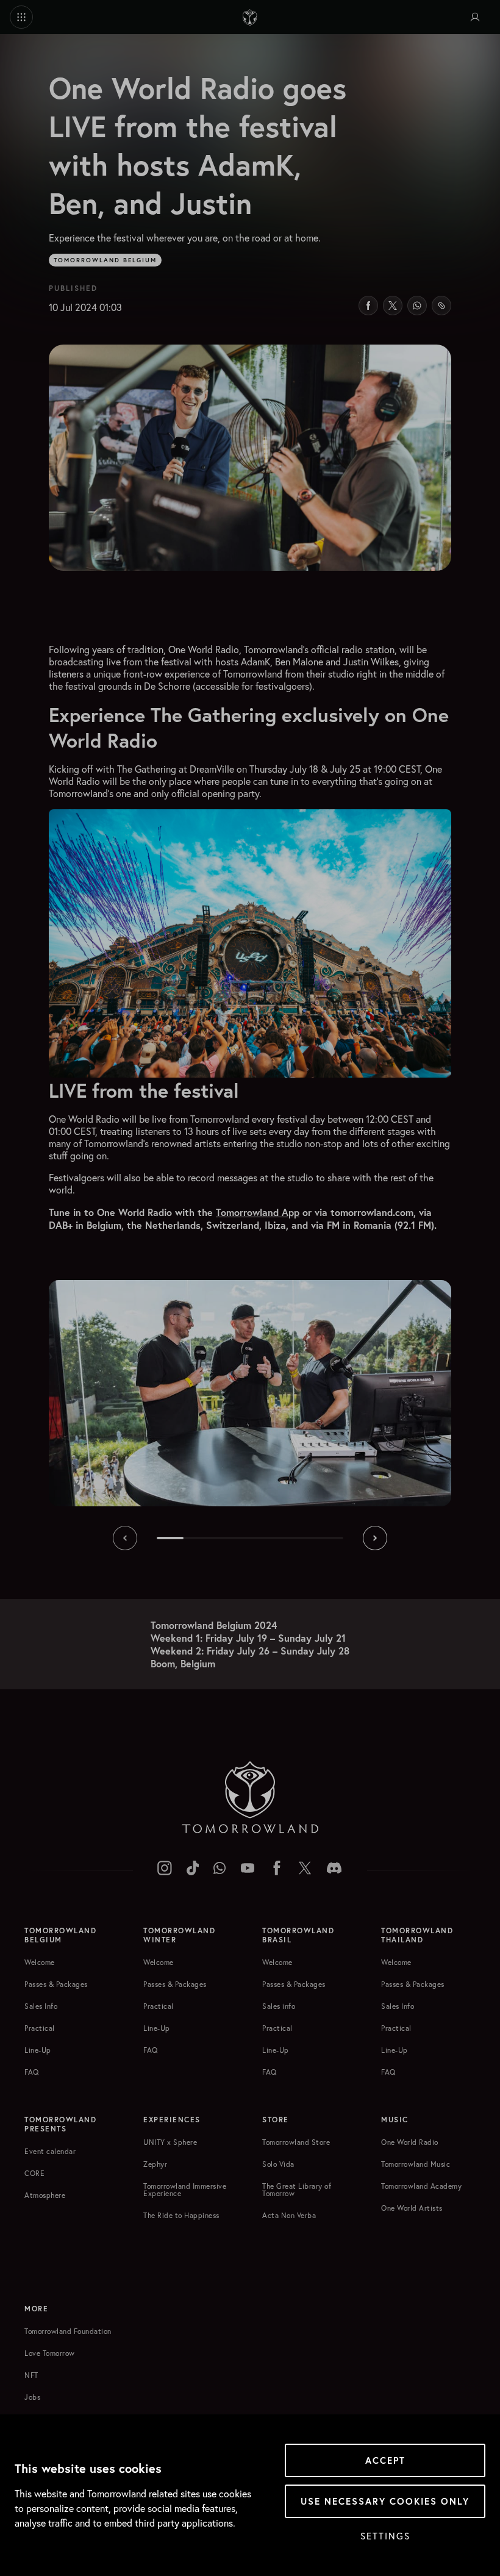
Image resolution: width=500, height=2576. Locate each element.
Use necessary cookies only (385, 2501)
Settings (385, 2536)
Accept (385, 2460)
